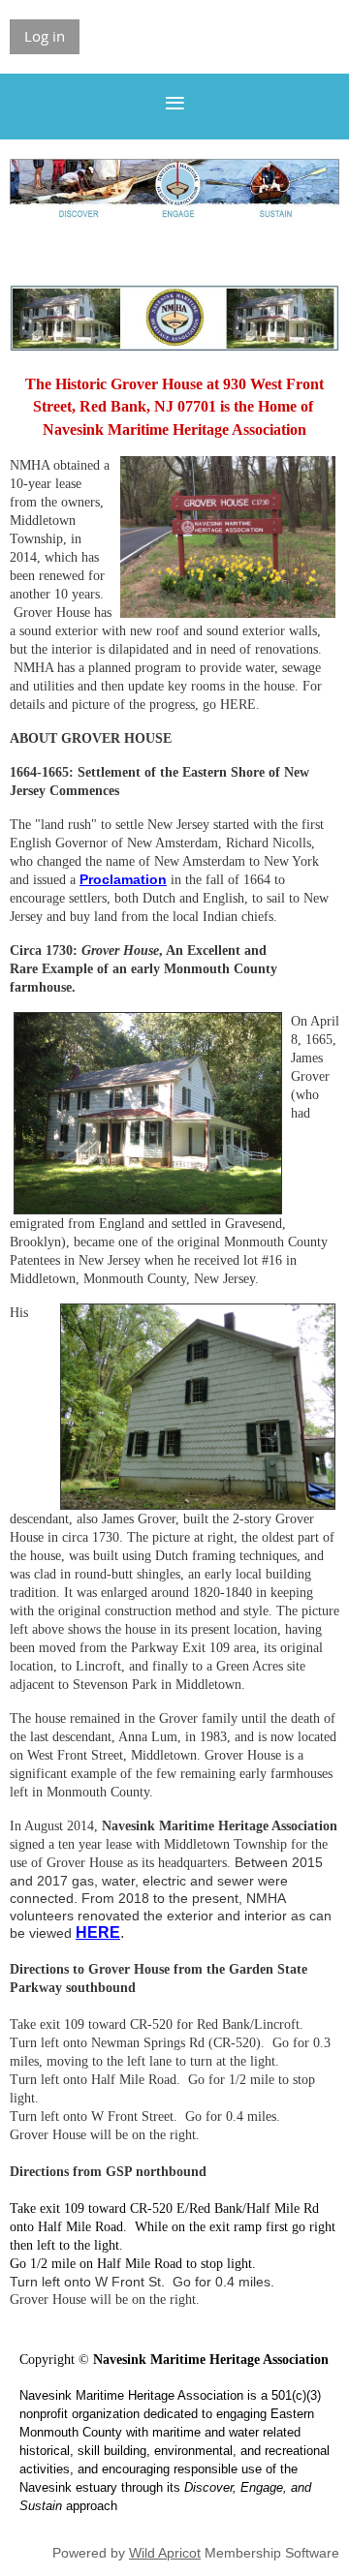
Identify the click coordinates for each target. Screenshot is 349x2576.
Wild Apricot (165, 2553)
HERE (98, 1932)
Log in (45, 36)
